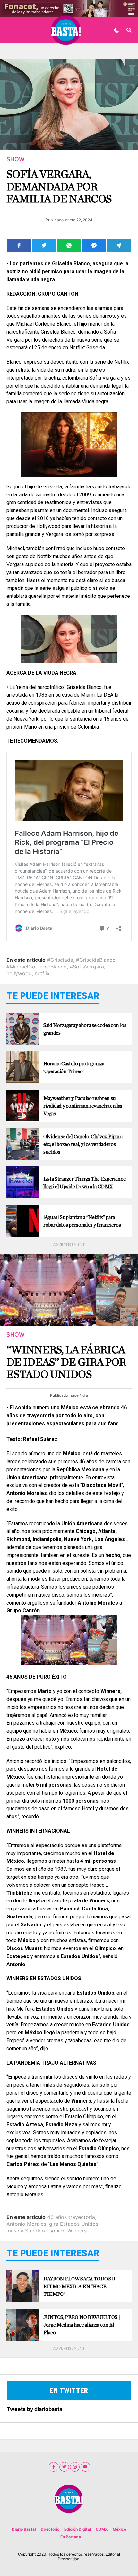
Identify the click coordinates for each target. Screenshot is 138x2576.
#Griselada (60, 960)
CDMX (102, 2529)
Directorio (50, 2529)
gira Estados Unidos (74, 2224)
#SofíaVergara (87, 967)
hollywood (19, 973)
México (119, 2529)
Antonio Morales (26, 2224)
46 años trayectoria (71, 2217)
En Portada (71, 2537)
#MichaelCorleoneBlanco (37, 967)
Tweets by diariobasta (34, 2409)
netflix (42, 973)
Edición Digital (78, 2529)
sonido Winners (68, 2231)
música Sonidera (26, 2231)
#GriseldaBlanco (96, 960)
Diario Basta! (24, 2529)
